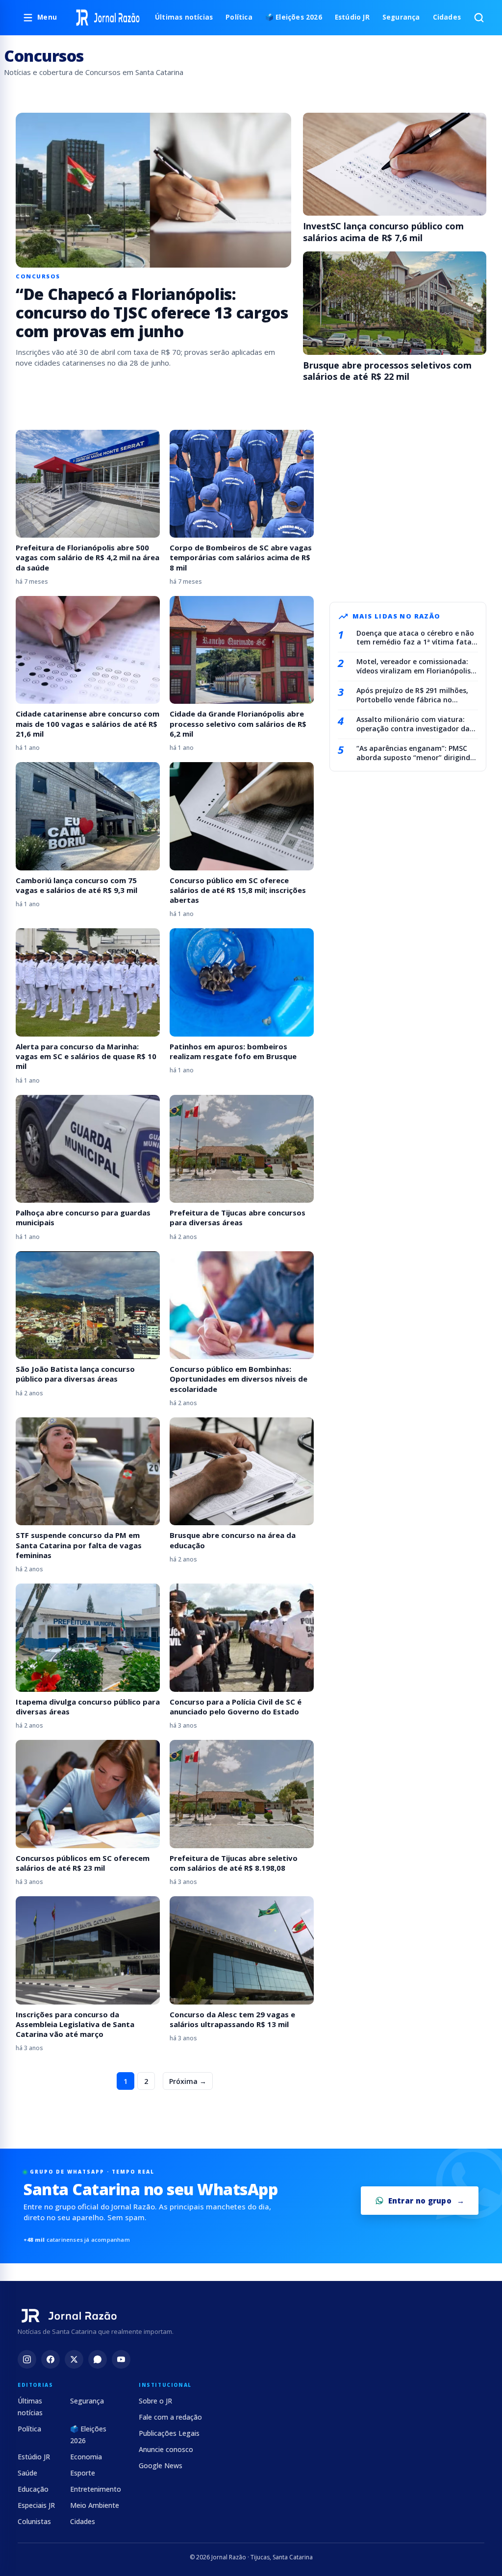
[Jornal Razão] (108, 18)
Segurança (401, 17)
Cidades (447, 17)
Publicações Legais (169, 2433)
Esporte (83, 2473)
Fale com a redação (170, 2417)
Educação (33, 2489)
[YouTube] (121, 2359)
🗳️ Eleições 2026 (294, 17)
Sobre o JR (155, 2401)
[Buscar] (479, 18)
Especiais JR (36, 2505)
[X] (74, 2359)
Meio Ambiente (95, 2505)
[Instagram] (27, 2359)
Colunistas (34, 2521)
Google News (161, 2465)
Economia (86, 2457)
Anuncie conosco (166, 2449)
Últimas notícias (184, 17)
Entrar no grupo (420, 2201)
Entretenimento (96, 2489)
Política (239, 17)
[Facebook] (50, 2359)
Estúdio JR (352, 17)
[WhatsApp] (98, 2359)
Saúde (27, 2473)
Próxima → (188, 2081)
